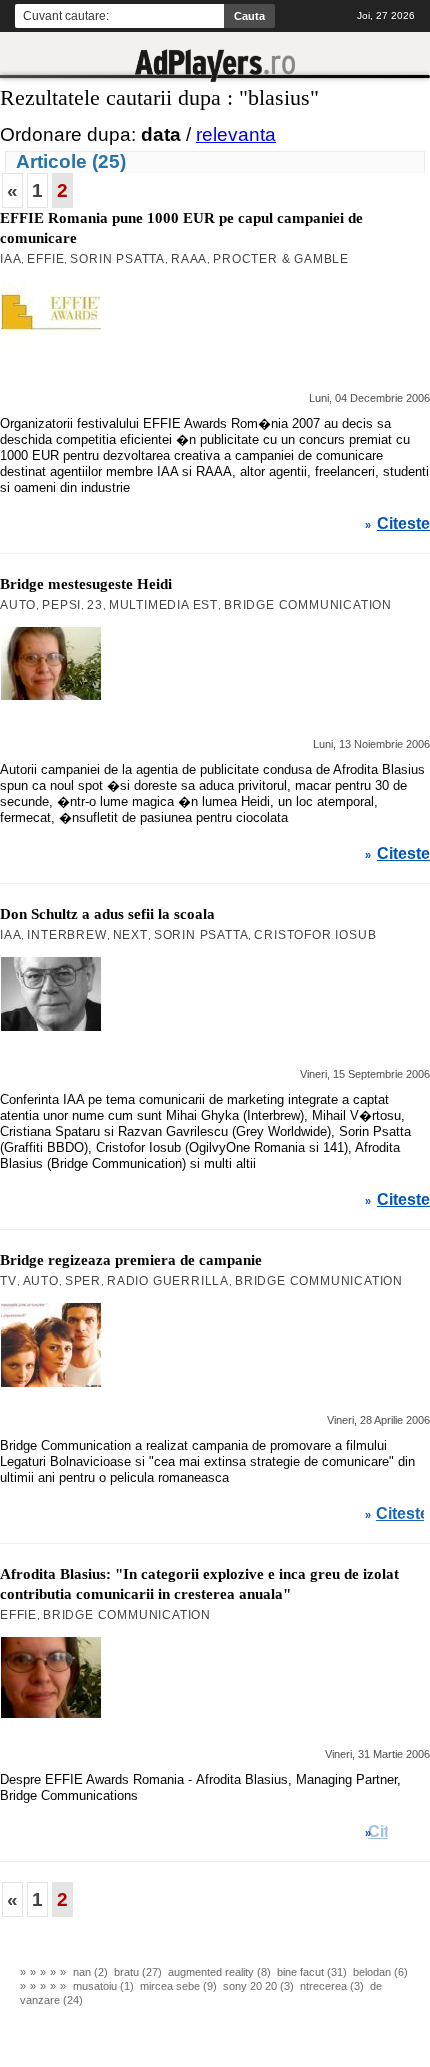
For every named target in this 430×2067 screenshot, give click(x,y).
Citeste (403, 524)
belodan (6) (380, 1972)
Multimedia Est (163, 605)
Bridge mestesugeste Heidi (86, 584)
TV (8, 1281)
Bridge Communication (308, 605)
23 (95, 605)
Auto (18, 605)
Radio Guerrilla (168, 1281)
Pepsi (61, 605)
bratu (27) (138, 1972)
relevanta (236, 134)
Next (130, 935)
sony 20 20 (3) (258, 1986)
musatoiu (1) (103, 1986)
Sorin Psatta (117, 259)
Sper (83, 1281)
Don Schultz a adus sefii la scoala (107, 914)
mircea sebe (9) (178, 1986)
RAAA (189, 259)
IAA (10, 259)
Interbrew (66, 935)
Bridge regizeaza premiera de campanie (131, 1260)
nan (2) (90, 1972)
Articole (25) (71, 161)
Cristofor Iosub (315, 935)
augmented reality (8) (219, 1972)
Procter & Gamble (281, 259)
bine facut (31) (312, 1972)
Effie (45, 259)
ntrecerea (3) (332, 1986)
